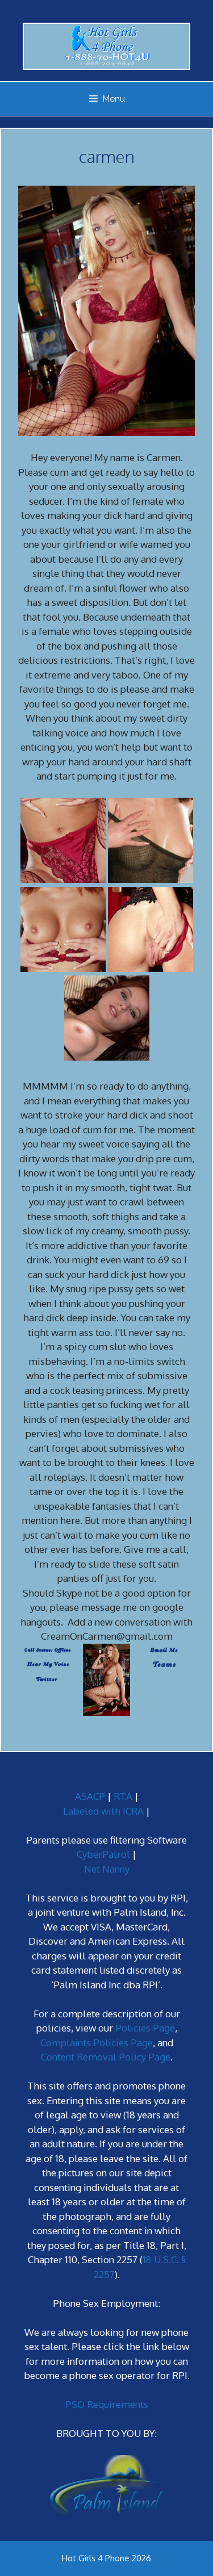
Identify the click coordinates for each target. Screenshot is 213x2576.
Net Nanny (107, 1869)
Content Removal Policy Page (106, 2057)
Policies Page (145, 2028)
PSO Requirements (107, 2404)
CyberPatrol (103, 1854)
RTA (123, 1796)
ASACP (90, 1796)
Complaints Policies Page (97, 2043)
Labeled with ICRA (103, 1811)
